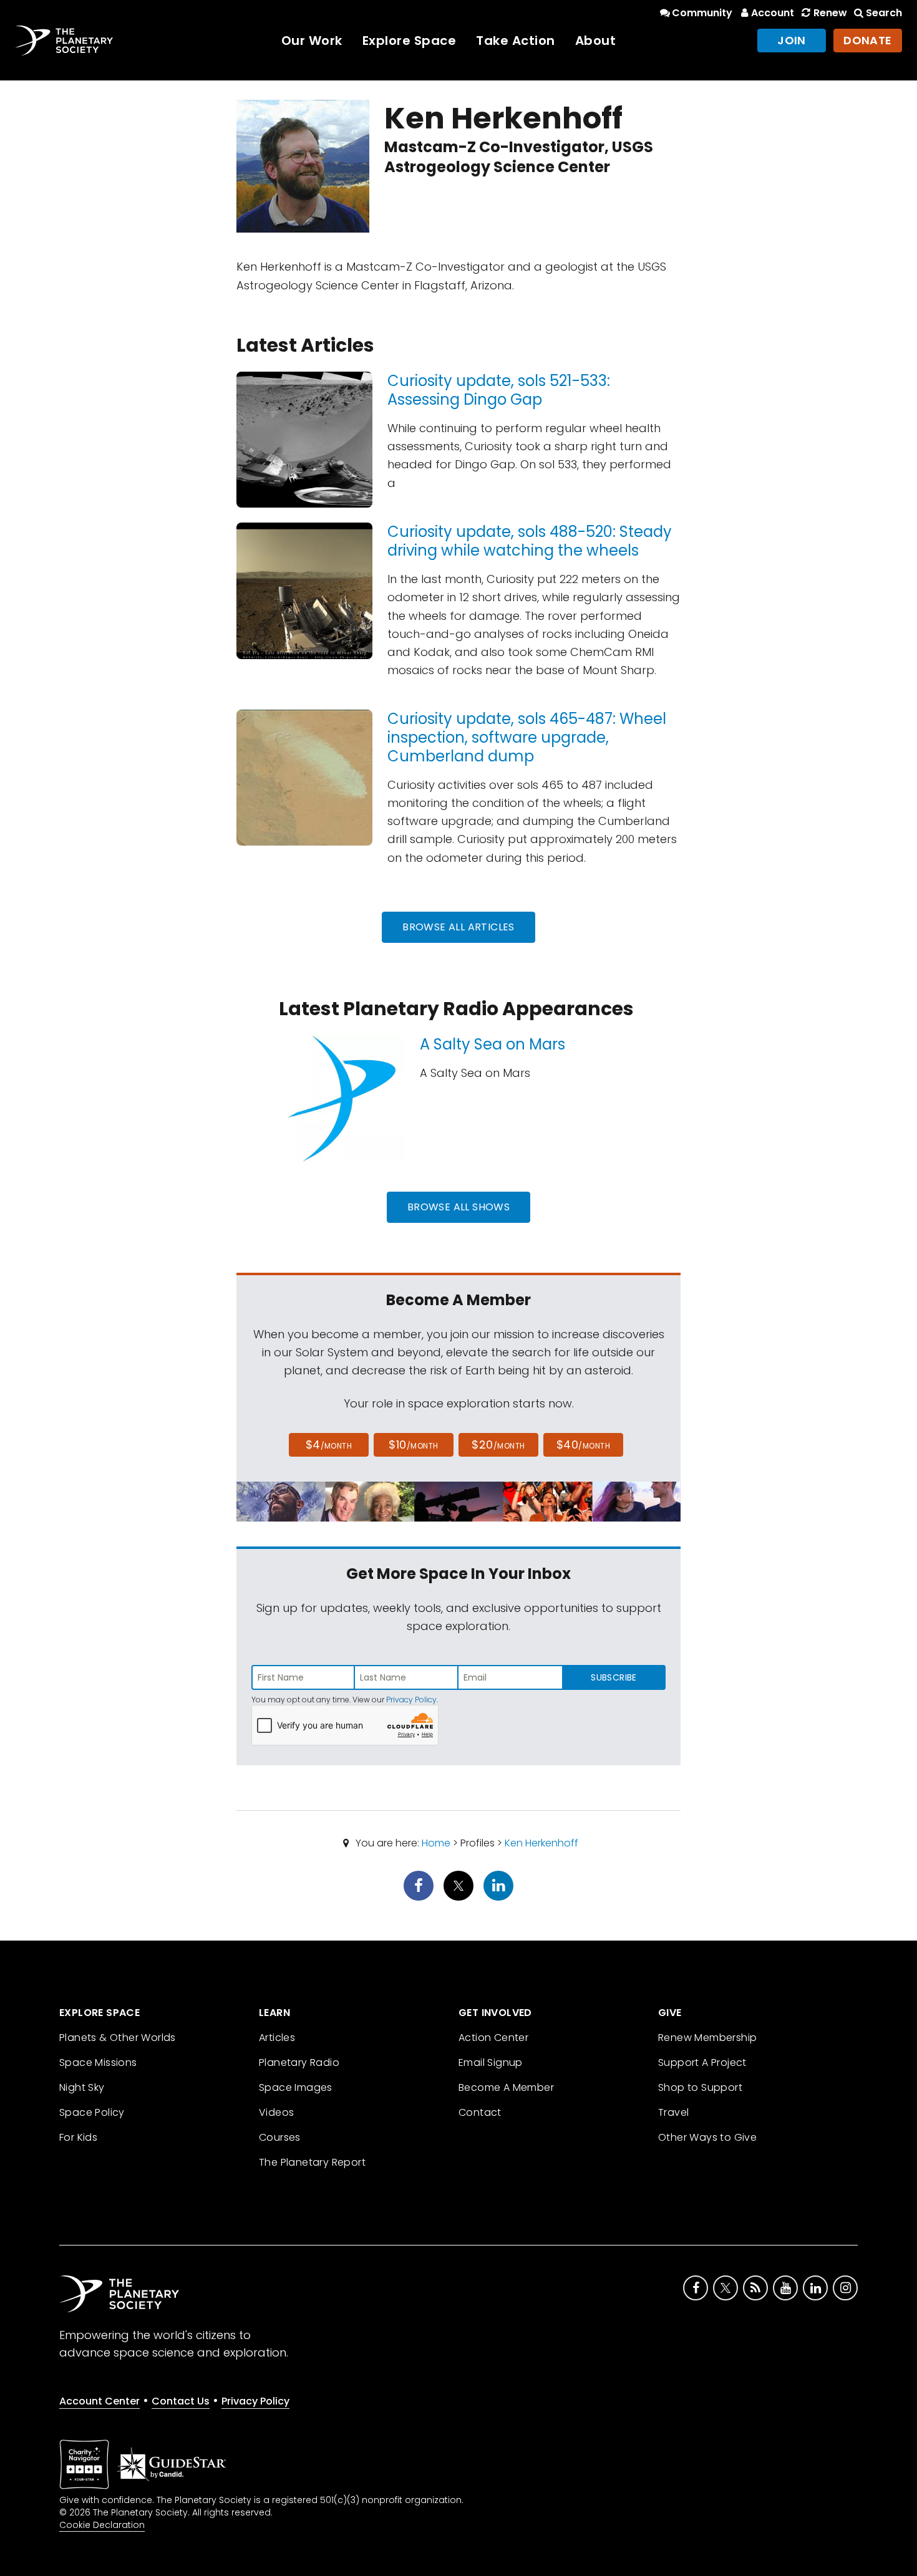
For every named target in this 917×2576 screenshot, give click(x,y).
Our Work (312, 41)
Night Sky (82, 2087)
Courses (280, 2137)
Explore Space (410, 41)
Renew (830, 13)
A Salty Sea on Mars (492, 1044)
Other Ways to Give (707, 2137)
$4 (329, 1445)
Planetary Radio (299, 2062)
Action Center (493, 2038)
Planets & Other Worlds (118, 2038)
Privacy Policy (411, 1700)
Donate (868, 40)
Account (773, 13)
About (596, 41)
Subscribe (614, 1677)
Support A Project (702, 2062)
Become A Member (506, 2087)
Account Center (99, 2401)
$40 (583, 1445)
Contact (480, 2112)
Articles (277, 2038)
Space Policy (92, 2112)
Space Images (296, 2087)
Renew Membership (707, 2038)
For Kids (78, 2137)
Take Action (516, 41)
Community (702, 13)
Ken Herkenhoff (541, 1843)
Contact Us (181, 2401)
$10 (413, 1445)
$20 (498, 1445)
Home (436, 1843)
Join (792, 40)
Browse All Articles (458, 927)
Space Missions (98, 2062)
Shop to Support (700, 2087)
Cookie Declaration (102, 2525)
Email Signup (491, 2062)
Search (884, 13)
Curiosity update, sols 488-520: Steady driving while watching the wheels (530, 541)
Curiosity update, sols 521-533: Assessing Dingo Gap (499, 390)
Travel (673, 2112)
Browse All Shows (458, 1207)
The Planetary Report (312, 2162)
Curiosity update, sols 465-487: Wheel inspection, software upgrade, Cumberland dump (527, 737)
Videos (276, 2112)
